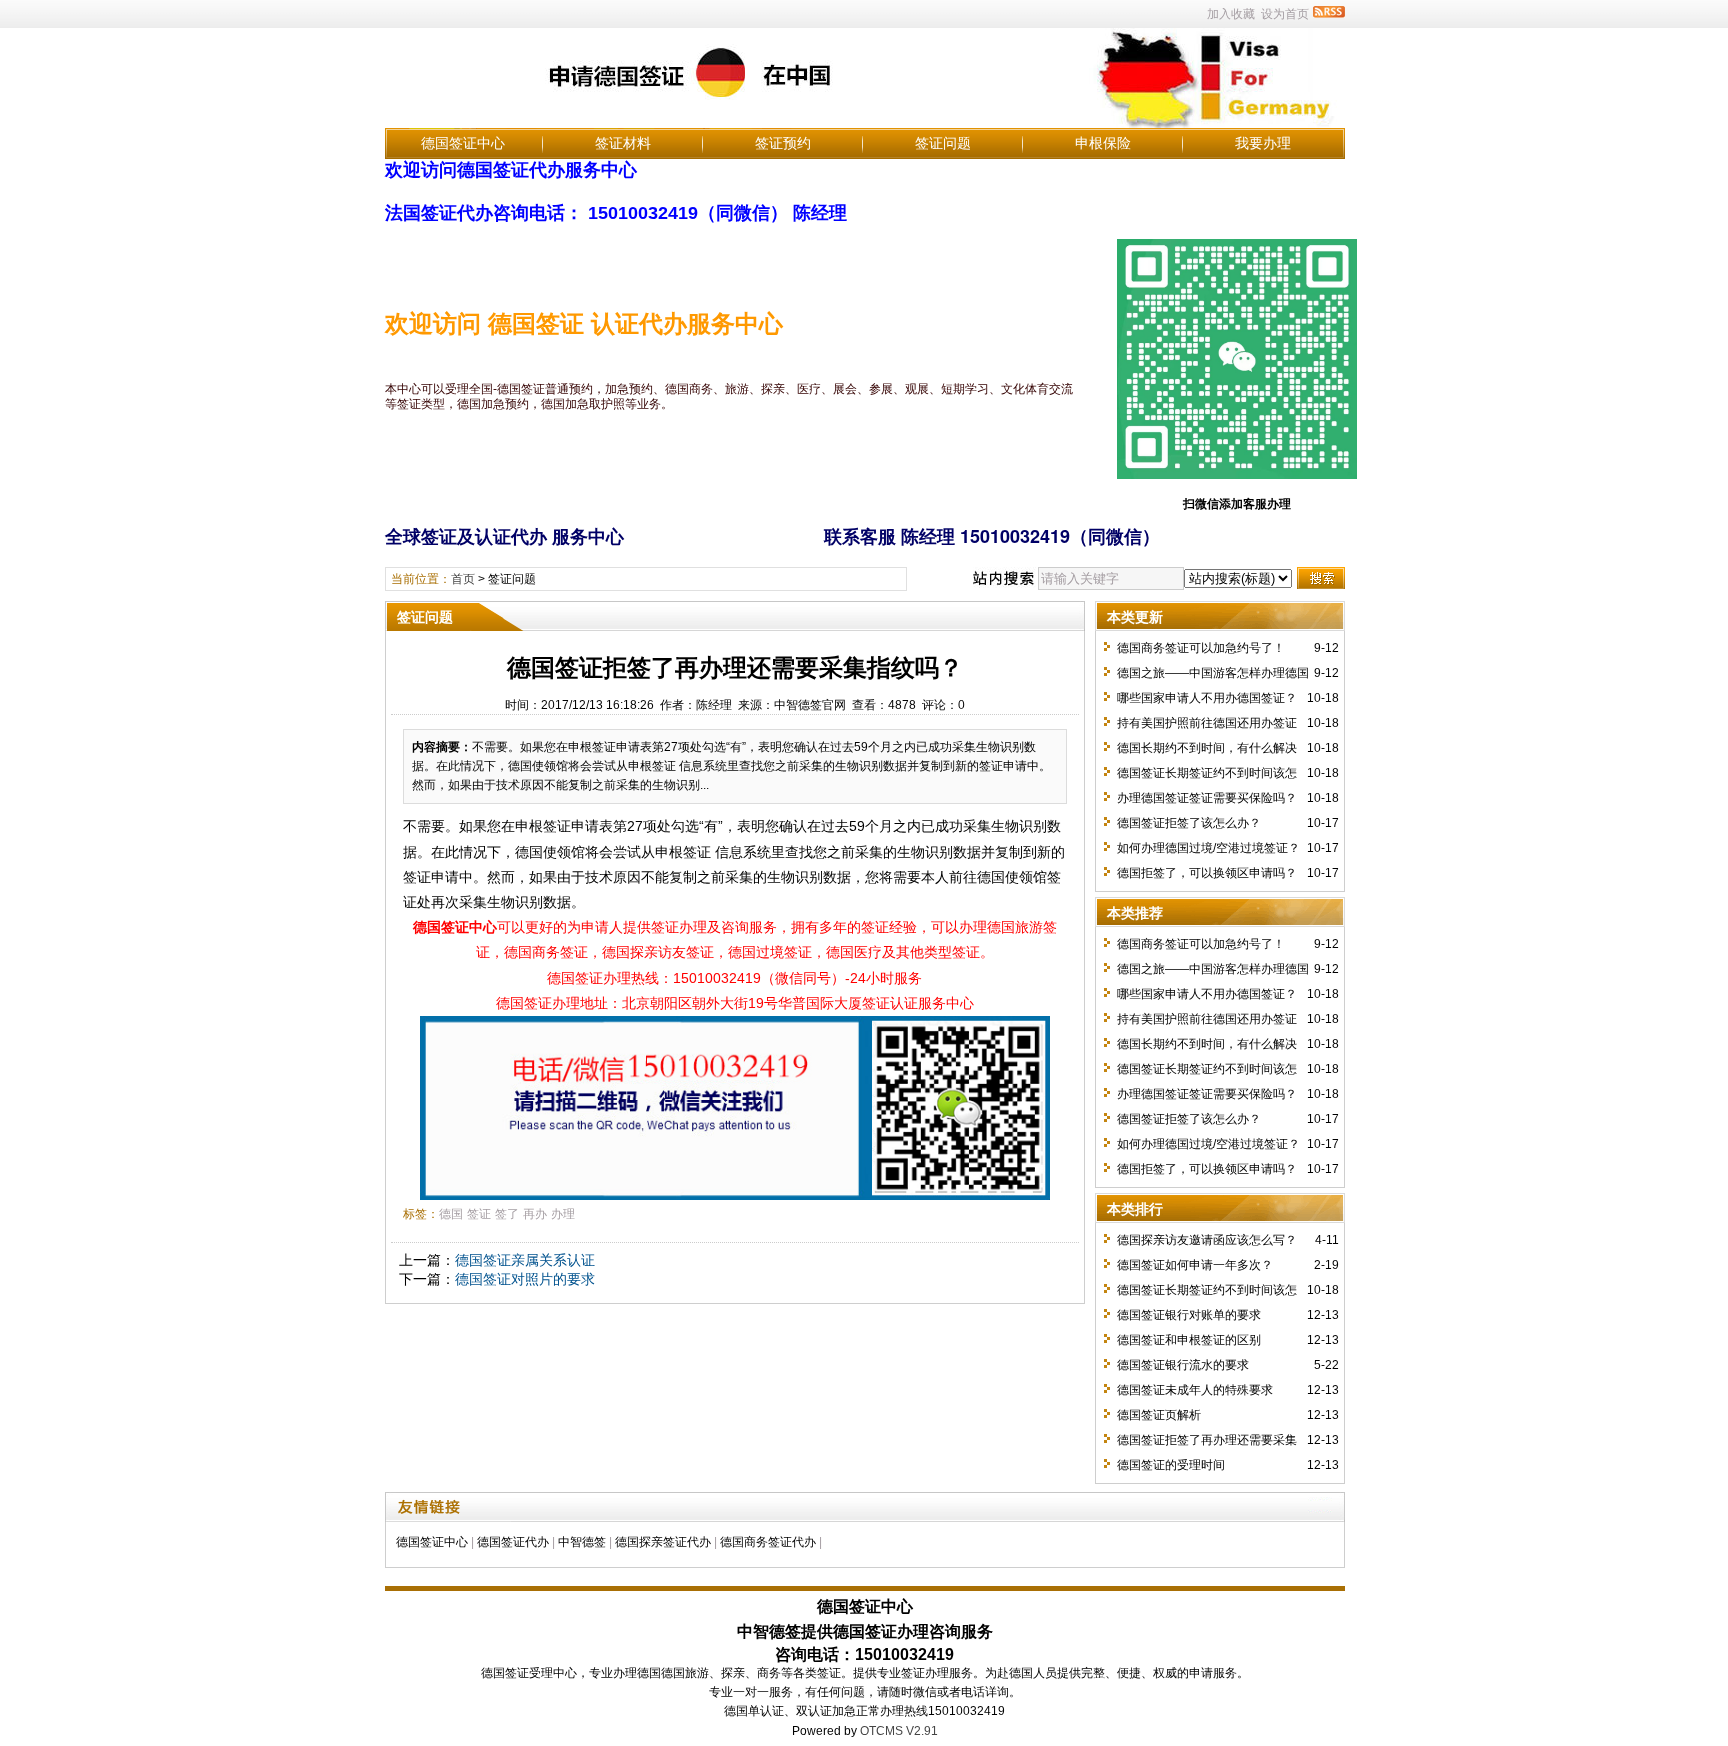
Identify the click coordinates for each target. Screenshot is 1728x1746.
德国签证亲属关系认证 (525, 1260)
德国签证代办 (513, 1542)
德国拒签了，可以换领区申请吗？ (1207, 873)
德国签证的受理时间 (1171, 1465)
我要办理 (1263, 143)
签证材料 (623, 143)
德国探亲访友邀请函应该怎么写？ (1207, 1240)
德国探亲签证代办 (663, 1542)
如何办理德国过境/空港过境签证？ (1208, 848)
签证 (479, 1214)
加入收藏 (1231, 14)
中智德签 (582, 1542)
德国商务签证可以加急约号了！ (1201, 648)
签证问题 (943, 143)
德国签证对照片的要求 (525, 1279)
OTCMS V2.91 (899, 1731)
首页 (463, 579)
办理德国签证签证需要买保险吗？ (1207, 798)
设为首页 (1285, 14)
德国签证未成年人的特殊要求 (1195, 1390)
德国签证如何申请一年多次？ (1195, 1265)
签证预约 (783, 143)
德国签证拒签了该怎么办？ (1189, 823)
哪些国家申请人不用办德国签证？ (1207, 698)
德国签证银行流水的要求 (1183, 1365)
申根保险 (1103, 143)
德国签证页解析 (1159, 1415)
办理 (563, 1214)
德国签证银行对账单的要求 (1189, 1315)
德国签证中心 (463, 143)
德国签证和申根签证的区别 (1189, 1340)
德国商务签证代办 (768, 1542)
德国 (451, 1214)
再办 (535, 1214)
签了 (507, 1214)
